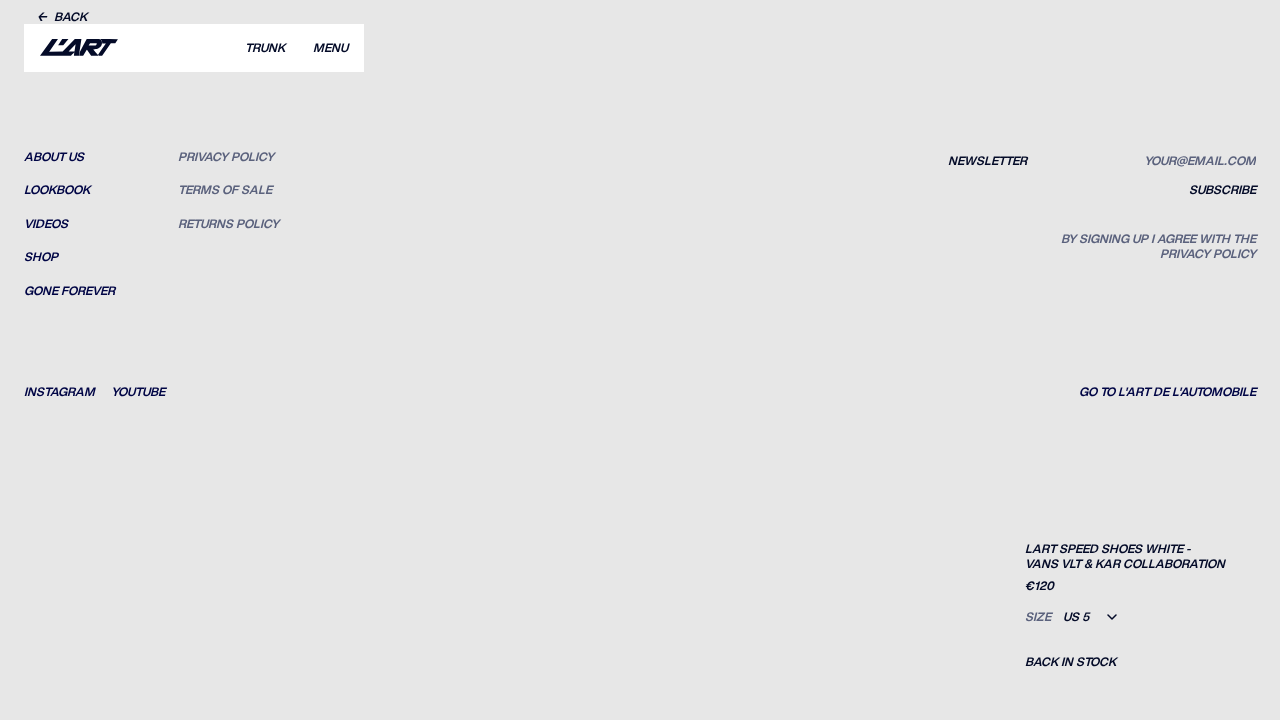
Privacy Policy (226, 157)
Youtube (138, 392)
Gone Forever (69, 291)
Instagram (59, 392)
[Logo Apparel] (79, 48)
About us (54, 157)
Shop (41, 257)
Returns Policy (228, 224)
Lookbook (57, 190)
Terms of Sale (225, 190)
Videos (46, 224)
